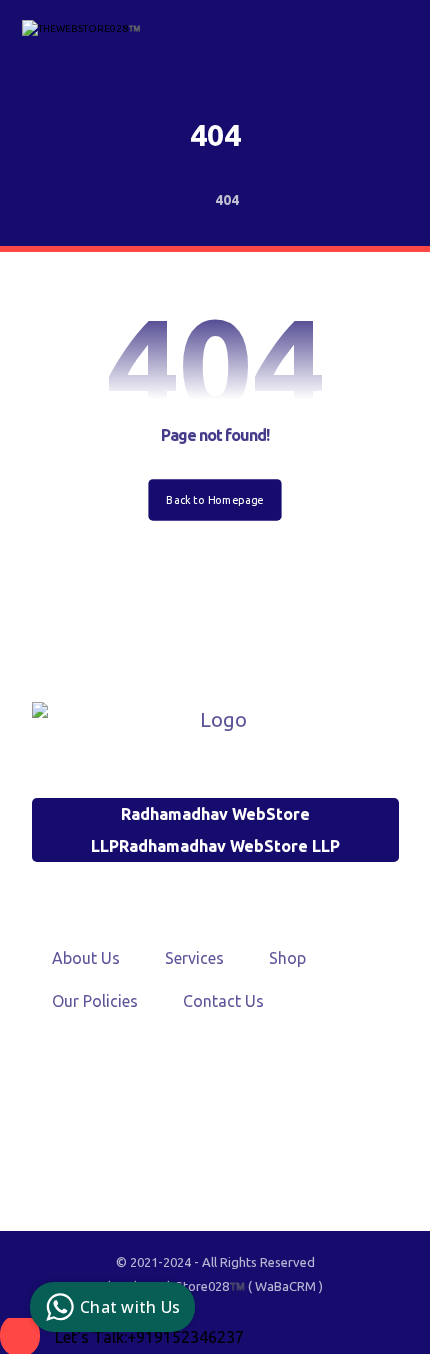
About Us (86, 958)
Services (194, 958)
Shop (287, 958)
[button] (207, 1124)
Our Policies (95, 1001)
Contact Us (223, 1001)
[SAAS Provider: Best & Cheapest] (82, 36)
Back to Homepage (214, 499)
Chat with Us (130, 1307)
